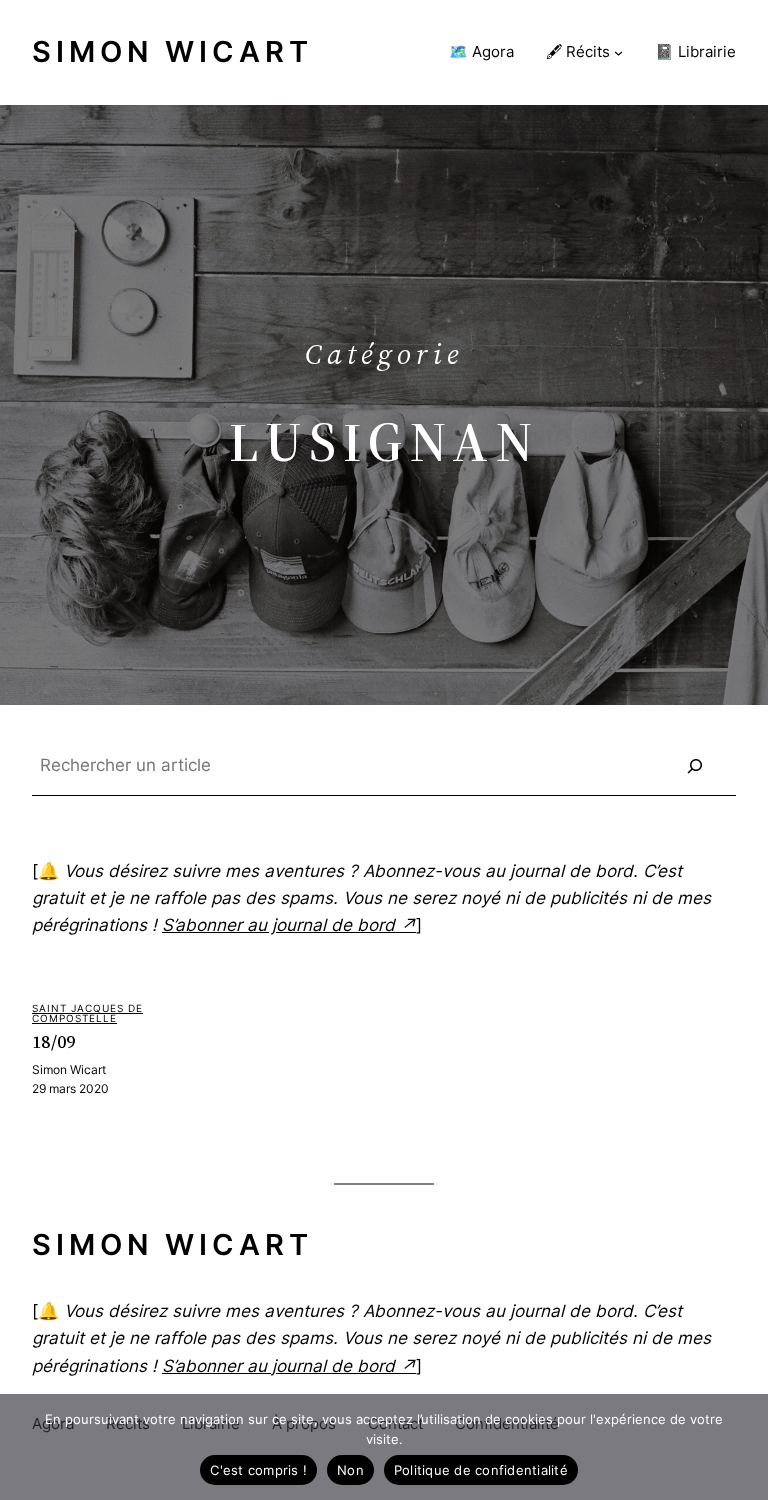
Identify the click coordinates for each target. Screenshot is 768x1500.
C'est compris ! (258, 1470)
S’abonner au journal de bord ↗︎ (289, 925)
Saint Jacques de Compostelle (87, 1013)
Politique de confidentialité (481, 1470)
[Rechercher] (695, 766)
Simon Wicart (172, 51)
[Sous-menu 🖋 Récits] (618, 52)
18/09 (54, 1042)
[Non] (743, 1447)
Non (350, 1470)
